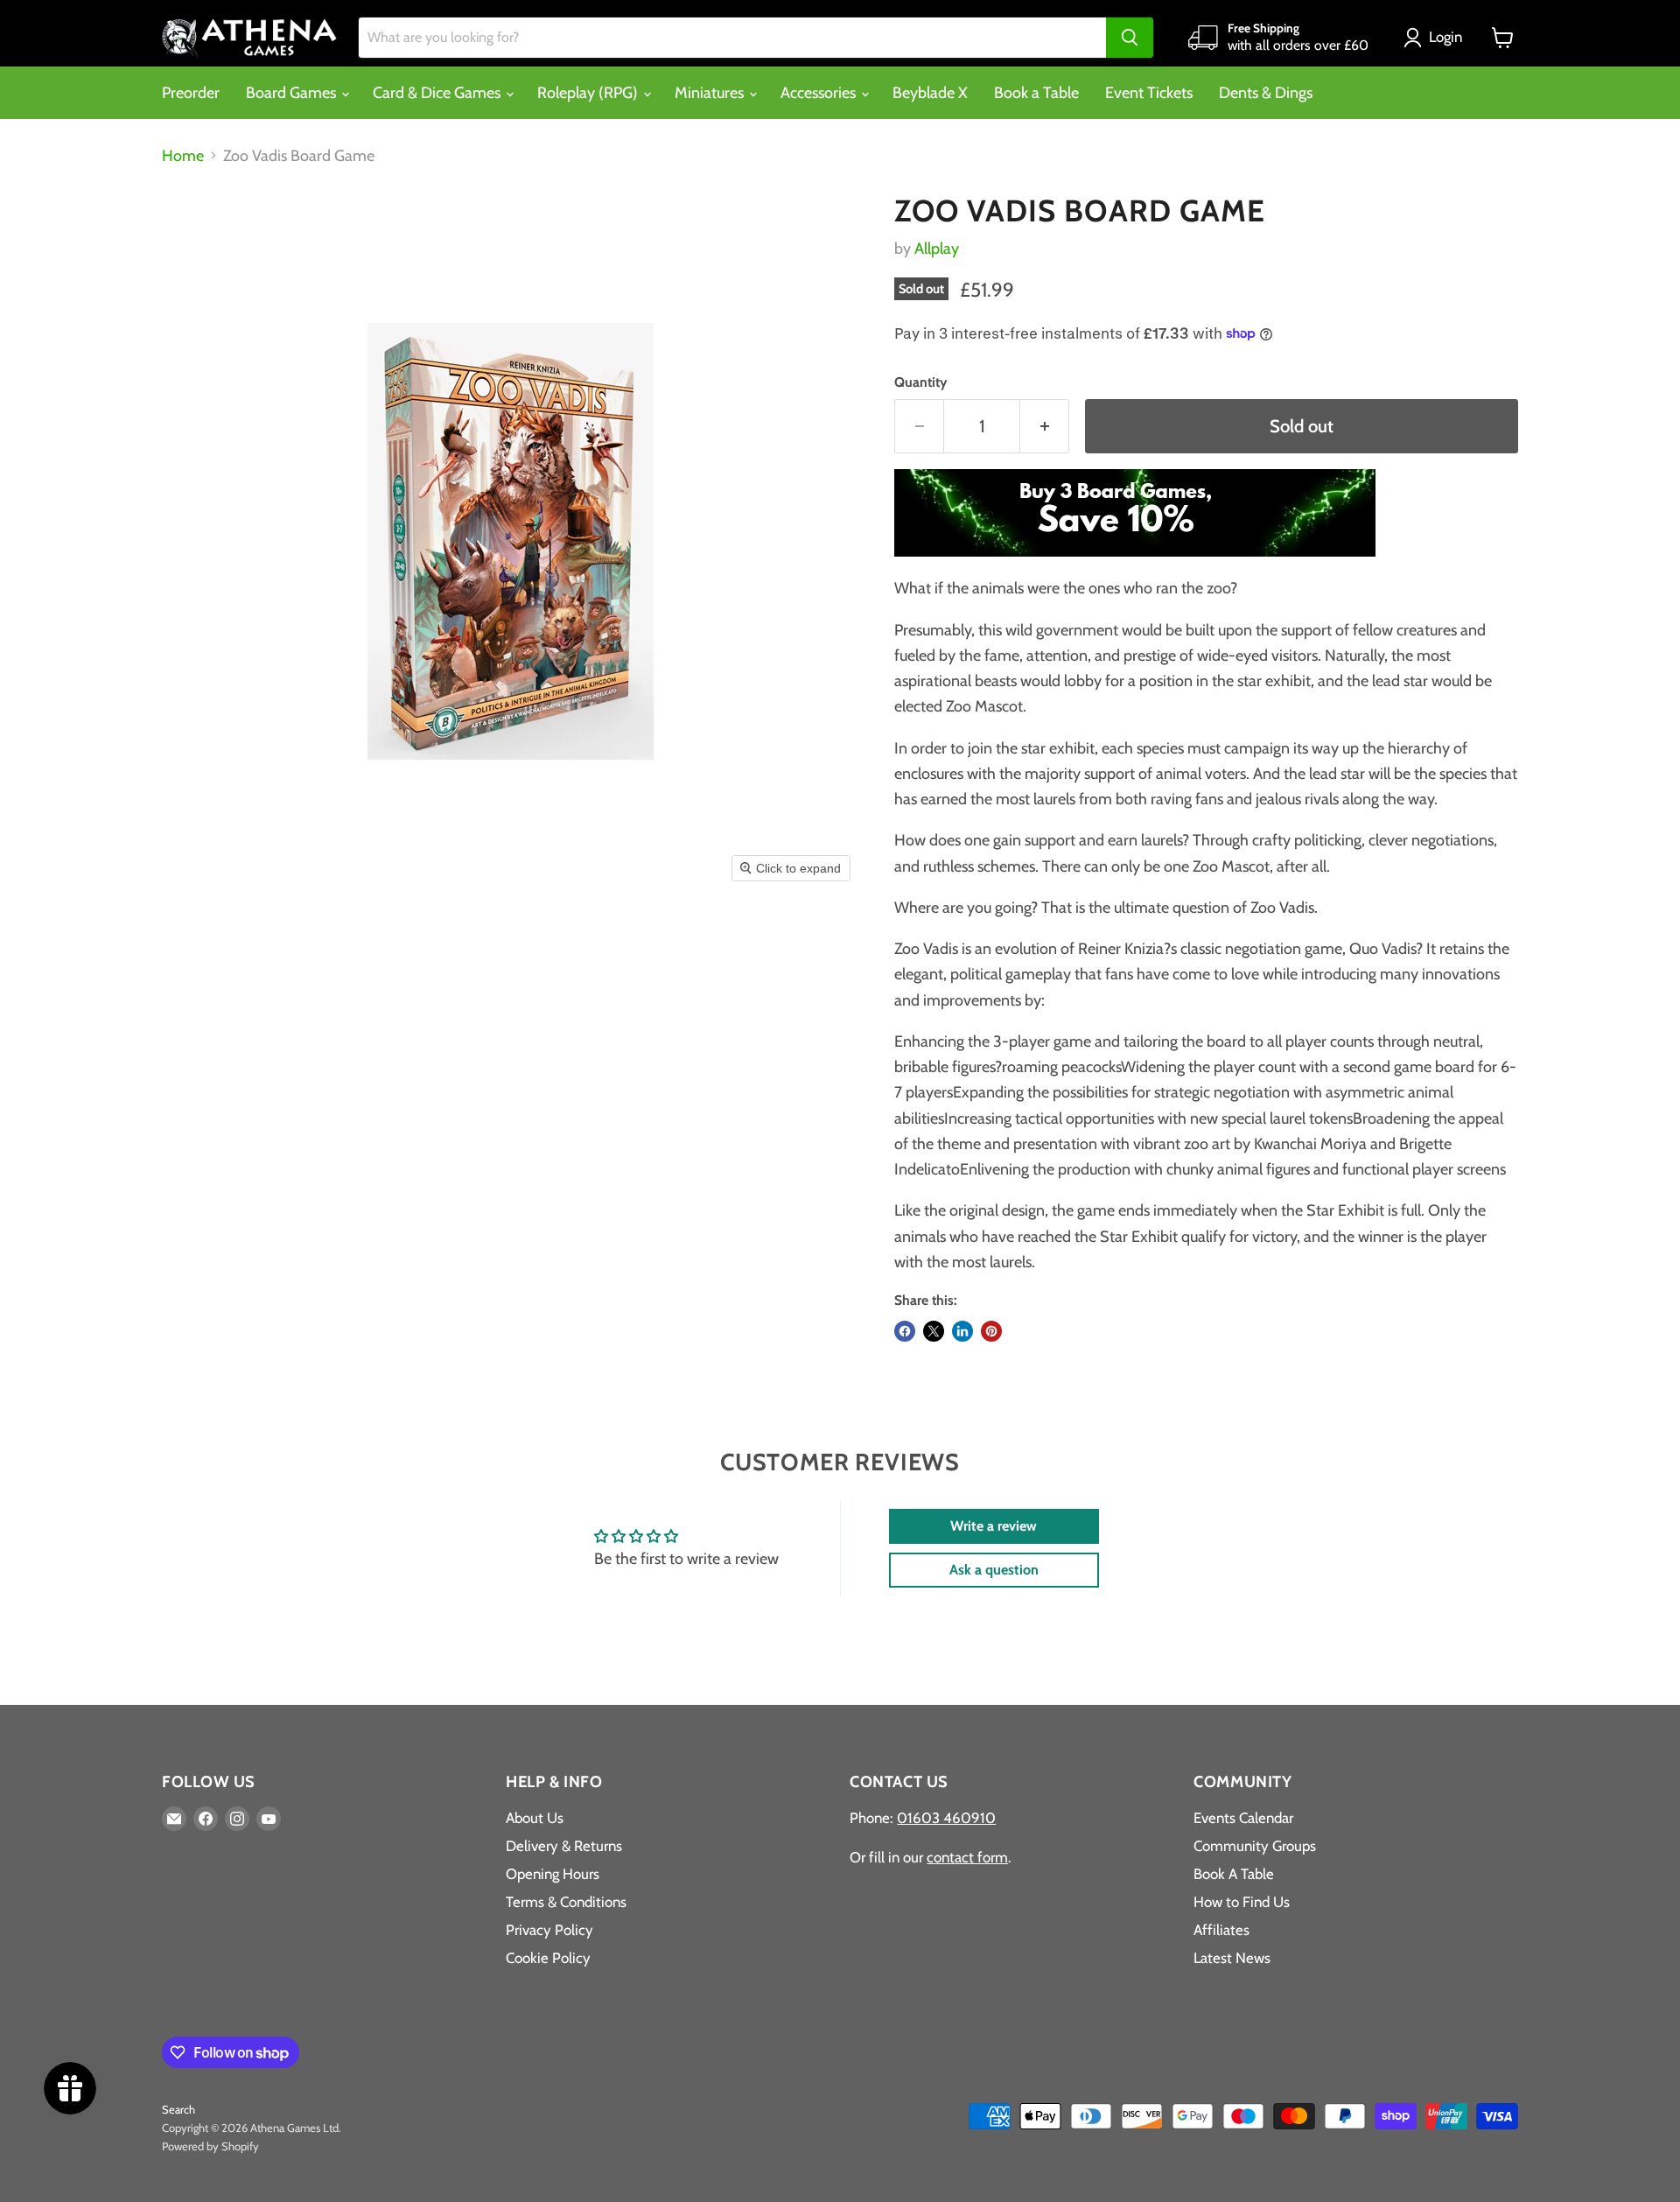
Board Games (293, 93)
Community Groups (1255, 1846)
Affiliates (1221, 1930)
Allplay (937, 249)
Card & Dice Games (438, 93)
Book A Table (1234, 1874)
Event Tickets (1149, 93)
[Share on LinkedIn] (962, 1331)
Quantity (920, 382)
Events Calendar (1243, 1818)
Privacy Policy (549, 1930)
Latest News (1232, 1958)
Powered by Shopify (210, 2146)
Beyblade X (930, 93)
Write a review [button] (994, 1526)
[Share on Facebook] (905, 1331)
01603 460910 (946, 1818)
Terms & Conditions (566, 1902)
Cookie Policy (548, 1958)
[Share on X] (934, 1331)
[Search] (1130, 38)
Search (178, 2109)
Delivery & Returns (564, 1846)
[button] (1437, 38)
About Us (535, 1818)
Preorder (191, 93)
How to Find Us (1242, 1902)
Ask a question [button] (994, 1570)
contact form (967, 1857)
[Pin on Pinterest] (991, 1331)
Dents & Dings (1266, 93)
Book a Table (1036, 93)
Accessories (820, 93)
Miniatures (711, 93)
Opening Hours (553, 1874)
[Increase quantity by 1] (1045, 426)
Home (183, 156)
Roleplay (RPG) (589, 93)
